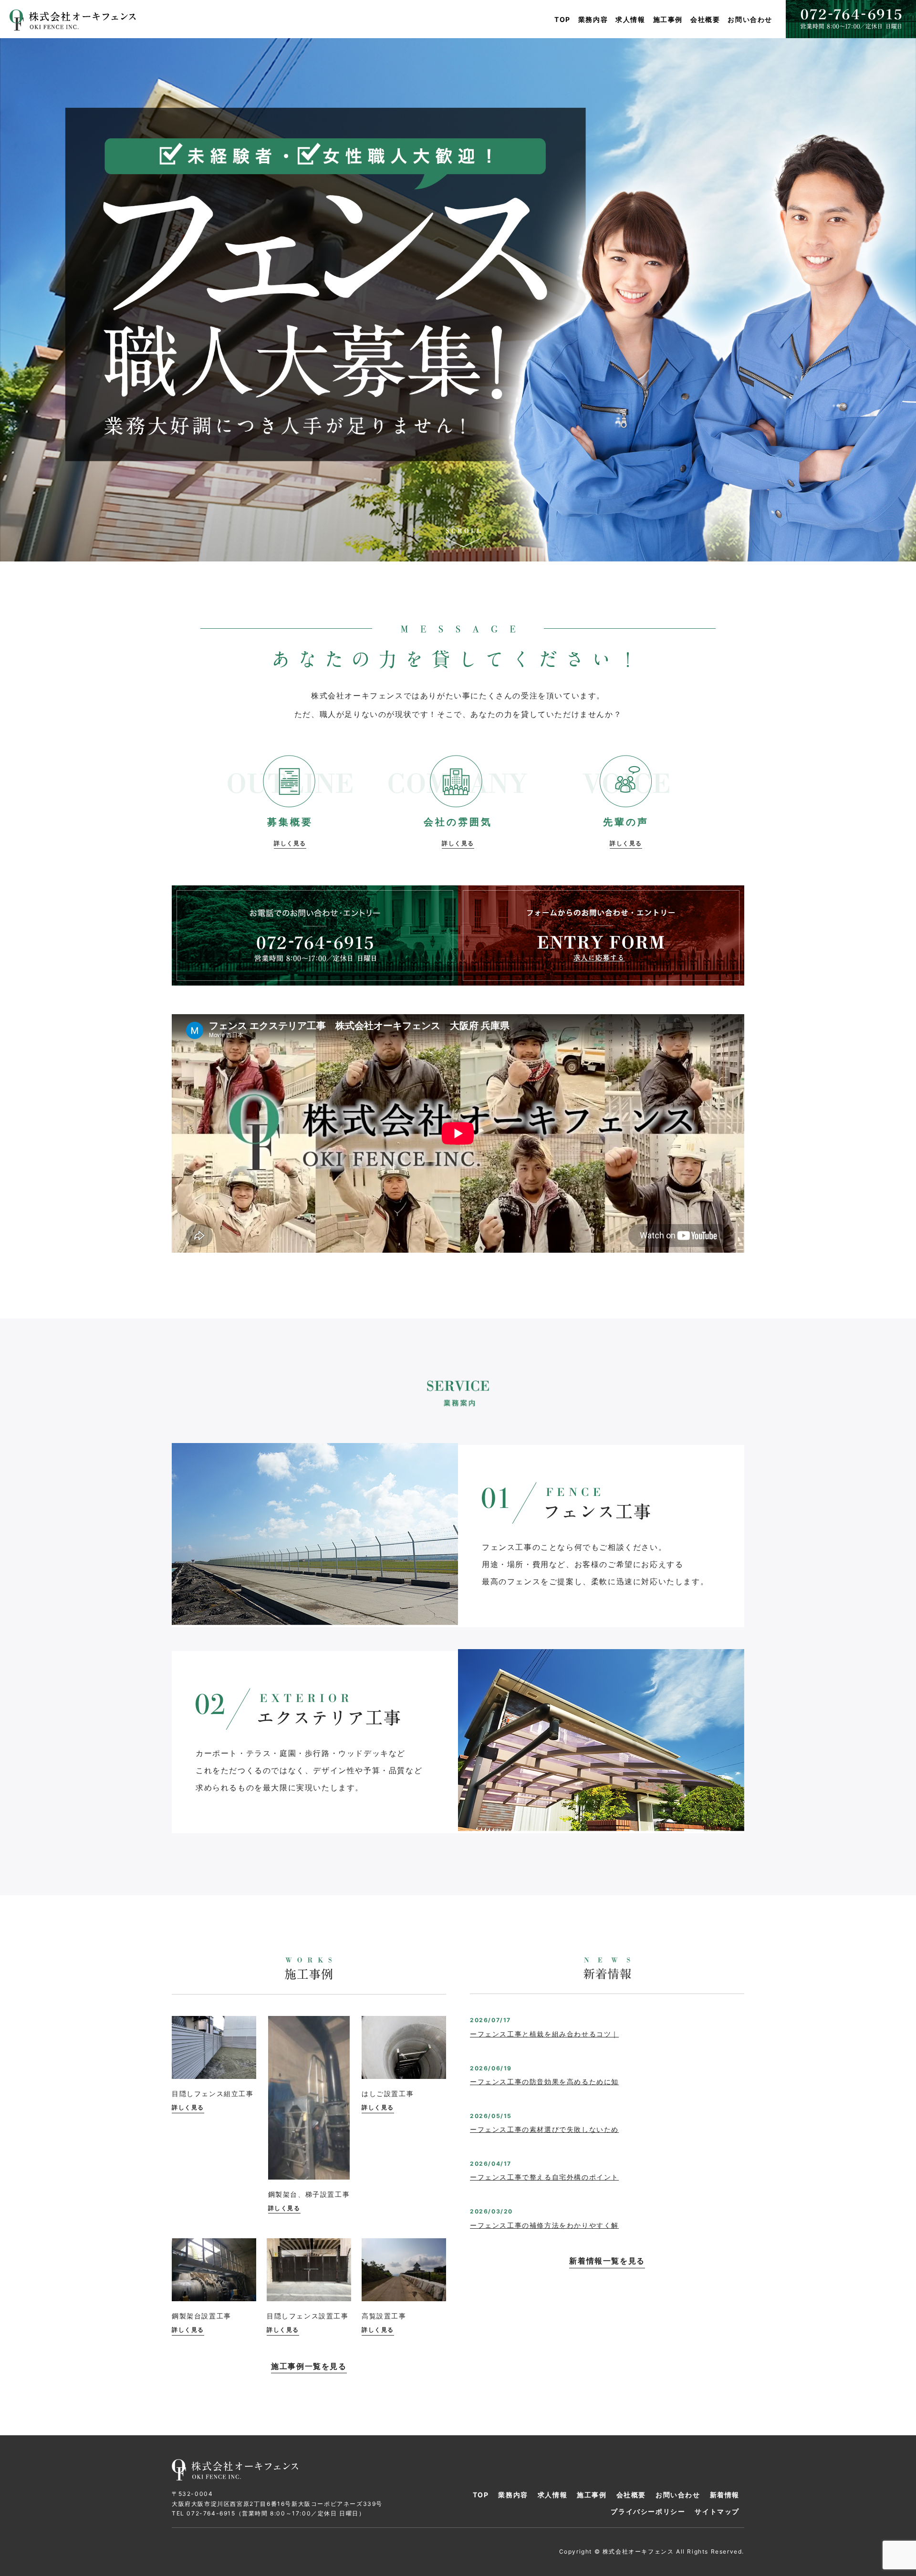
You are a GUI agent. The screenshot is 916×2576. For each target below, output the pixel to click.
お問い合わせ (750, 19)
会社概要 (705, 19)
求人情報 (630, 19)
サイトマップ (717, 2511)
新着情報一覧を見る (607, 2261)
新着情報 (725, 2495)
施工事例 (668, 19)
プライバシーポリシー (648, 2511)
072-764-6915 (211, 2513)
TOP (562, 19)
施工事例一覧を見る (309, 2366)
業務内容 (593, 19)
